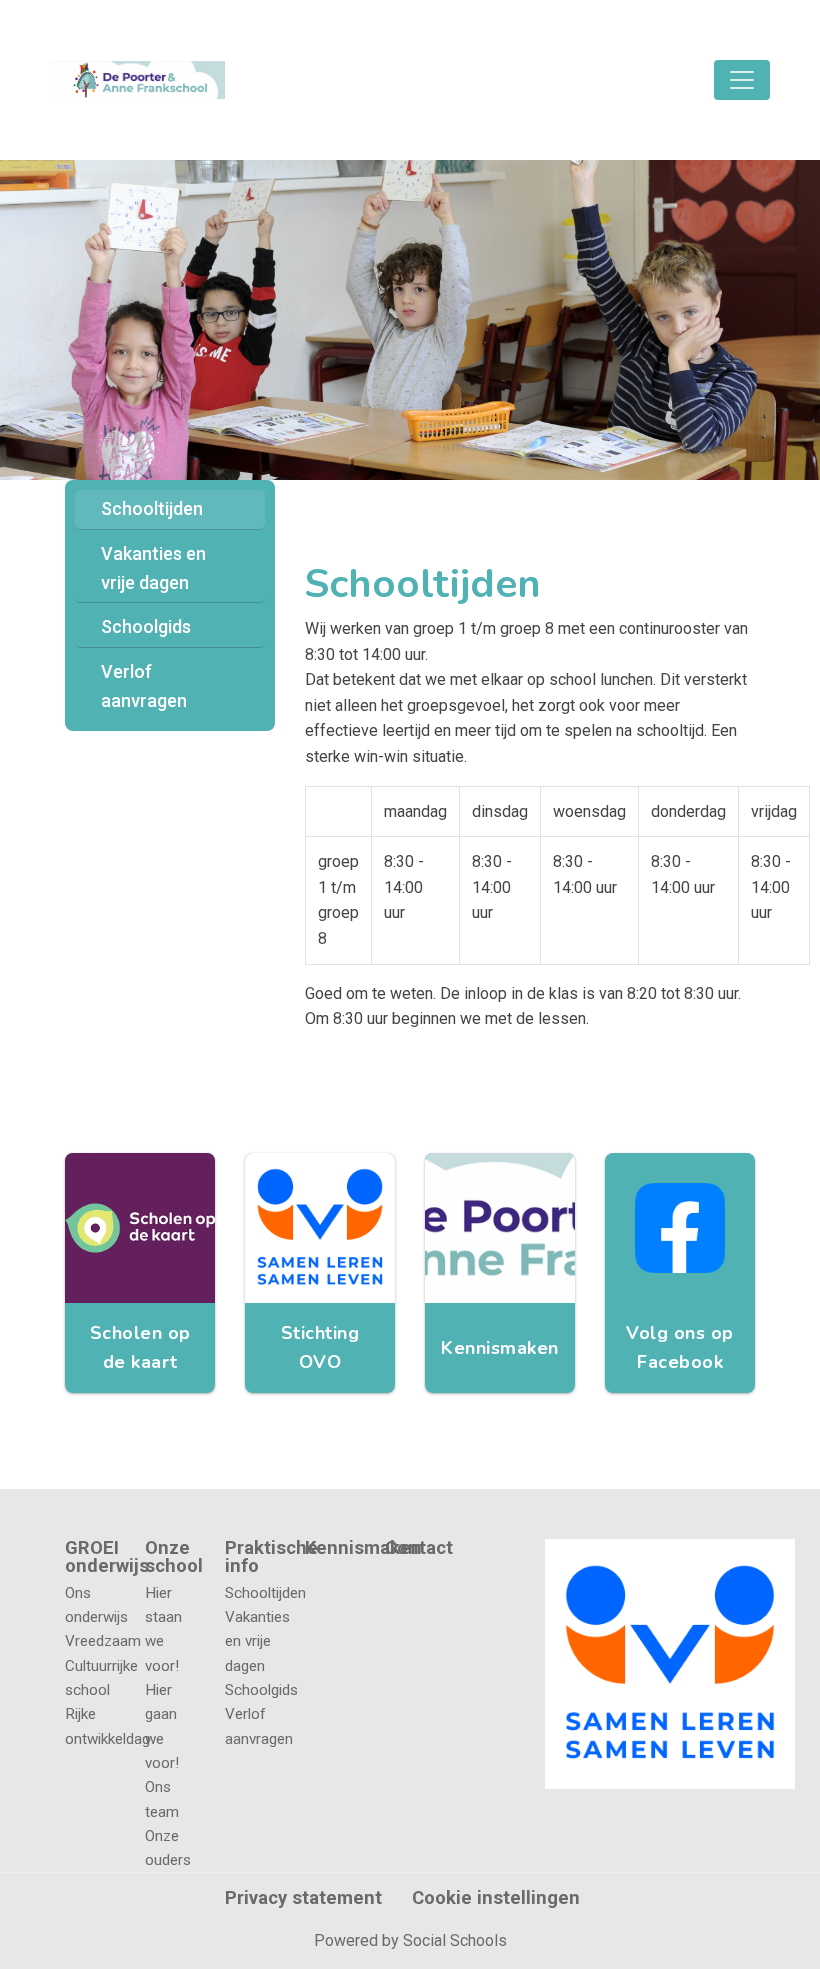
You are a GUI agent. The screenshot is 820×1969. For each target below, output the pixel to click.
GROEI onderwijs (90, 1557)
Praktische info (250, 1557)
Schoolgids (146, 626)
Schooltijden (152, 508)
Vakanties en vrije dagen (153, 568)
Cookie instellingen (496, 1898)
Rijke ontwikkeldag (90, 1726)
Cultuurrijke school (90, 1678)
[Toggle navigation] (742, 80)
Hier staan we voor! (163, 1629)
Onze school (170, 1557)
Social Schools (455, 1940)
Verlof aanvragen (144, 686)
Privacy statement (303, 1898)
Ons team (162, 1799)
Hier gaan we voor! (162, 1726)
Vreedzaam (90, 1641)
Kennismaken (330, 1548)
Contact (419, 1548)
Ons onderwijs (90, 1605)
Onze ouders (168, 1848)
